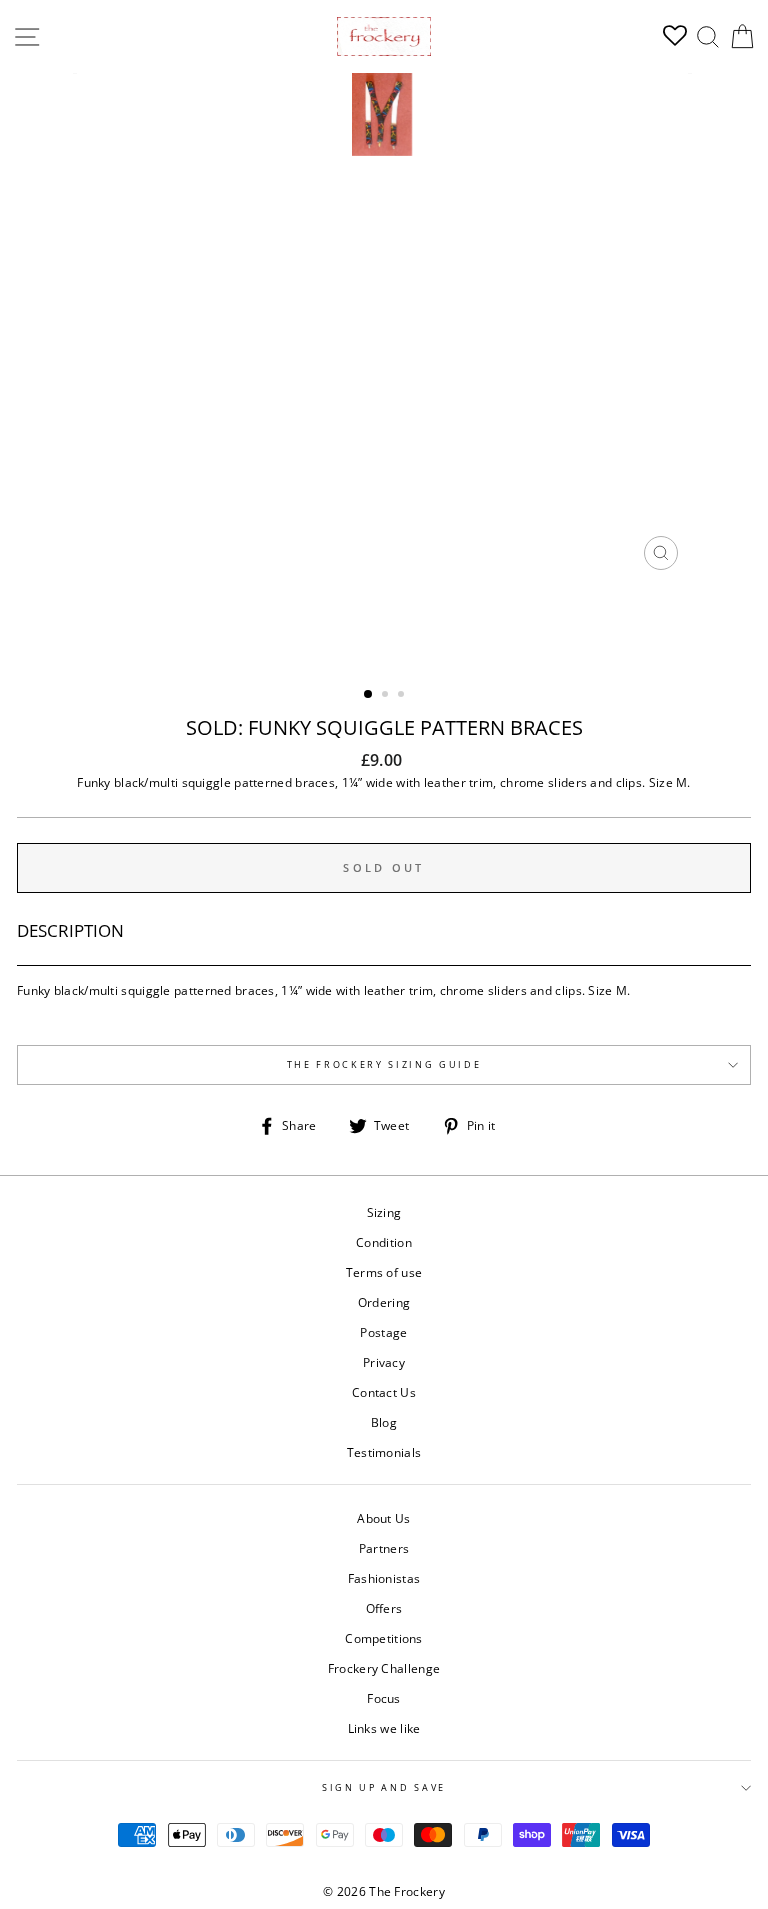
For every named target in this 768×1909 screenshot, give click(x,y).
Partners (384, 1548)
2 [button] (387, 696)
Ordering (384, 1302)
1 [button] (369, 695)
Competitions (384, 1638)
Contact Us (384, 1392)
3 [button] (403, 696)
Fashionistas (384, 1578)
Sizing (384, 1212)
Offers (384, 1608)
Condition (384, 1242)
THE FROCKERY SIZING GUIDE (384, 1064)
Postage (383, 1332)
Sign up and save (384, 1787)
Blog (384, 1422)
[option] (384, 326)
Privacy (384, 1362)
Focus (384, 1698)
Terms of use (384, 1272)
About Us (383, 1518)
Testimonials (384, 1452)
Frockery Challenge (384, 1668)
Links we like (384, 1728)
